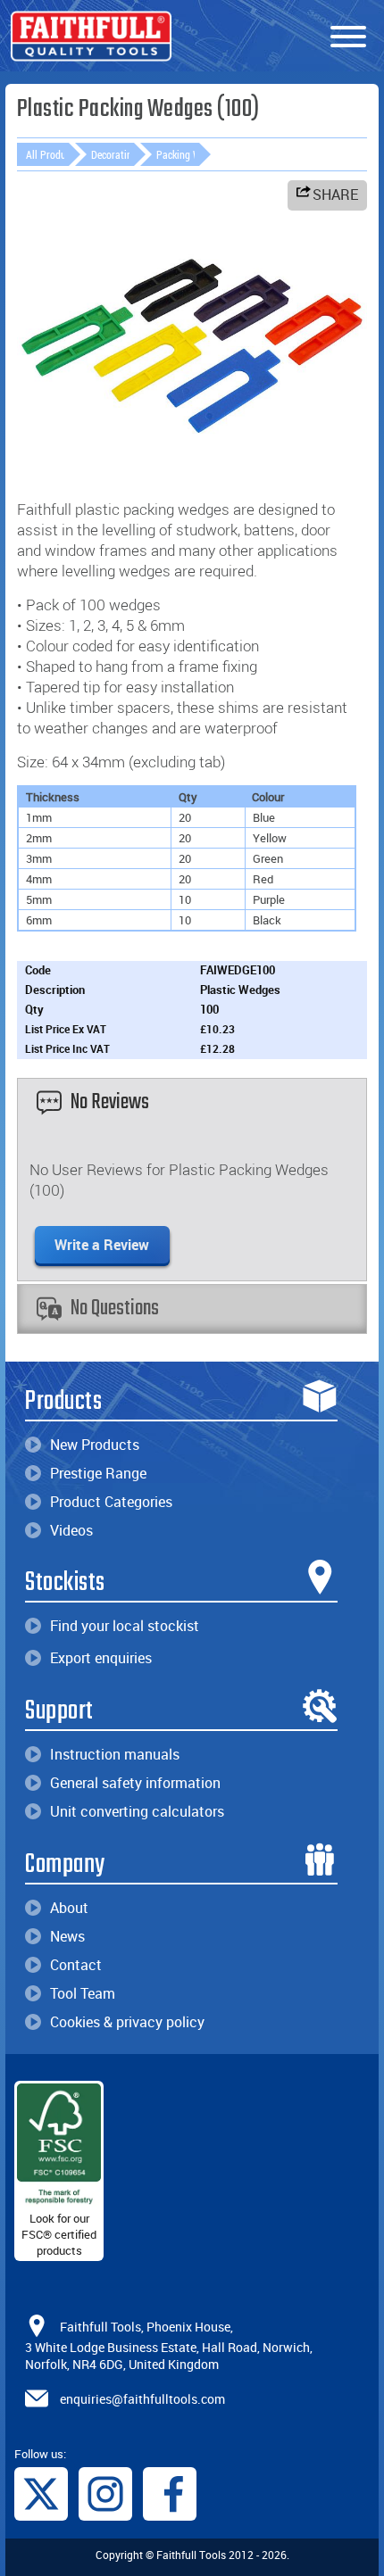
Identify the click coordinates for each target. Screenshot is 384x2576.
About (69, 1908)
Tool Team (83, 1993)
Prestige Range (98, 1473)
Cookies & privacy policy (127, 2022)
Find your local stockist (125, 1626)
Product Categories (111, 1502)
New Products (95, 1445)
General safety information (135, 1783)
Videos (71, 1530)
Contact (76, 1965)
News (67, 1936)
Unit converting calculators (137, 1811)
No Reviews (110, 1102)
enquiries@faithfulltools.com (142, 2398)
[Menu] (348, 37)
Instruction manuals (115, 1754)
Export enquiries (101, 1658)
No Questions (115, 1309)
